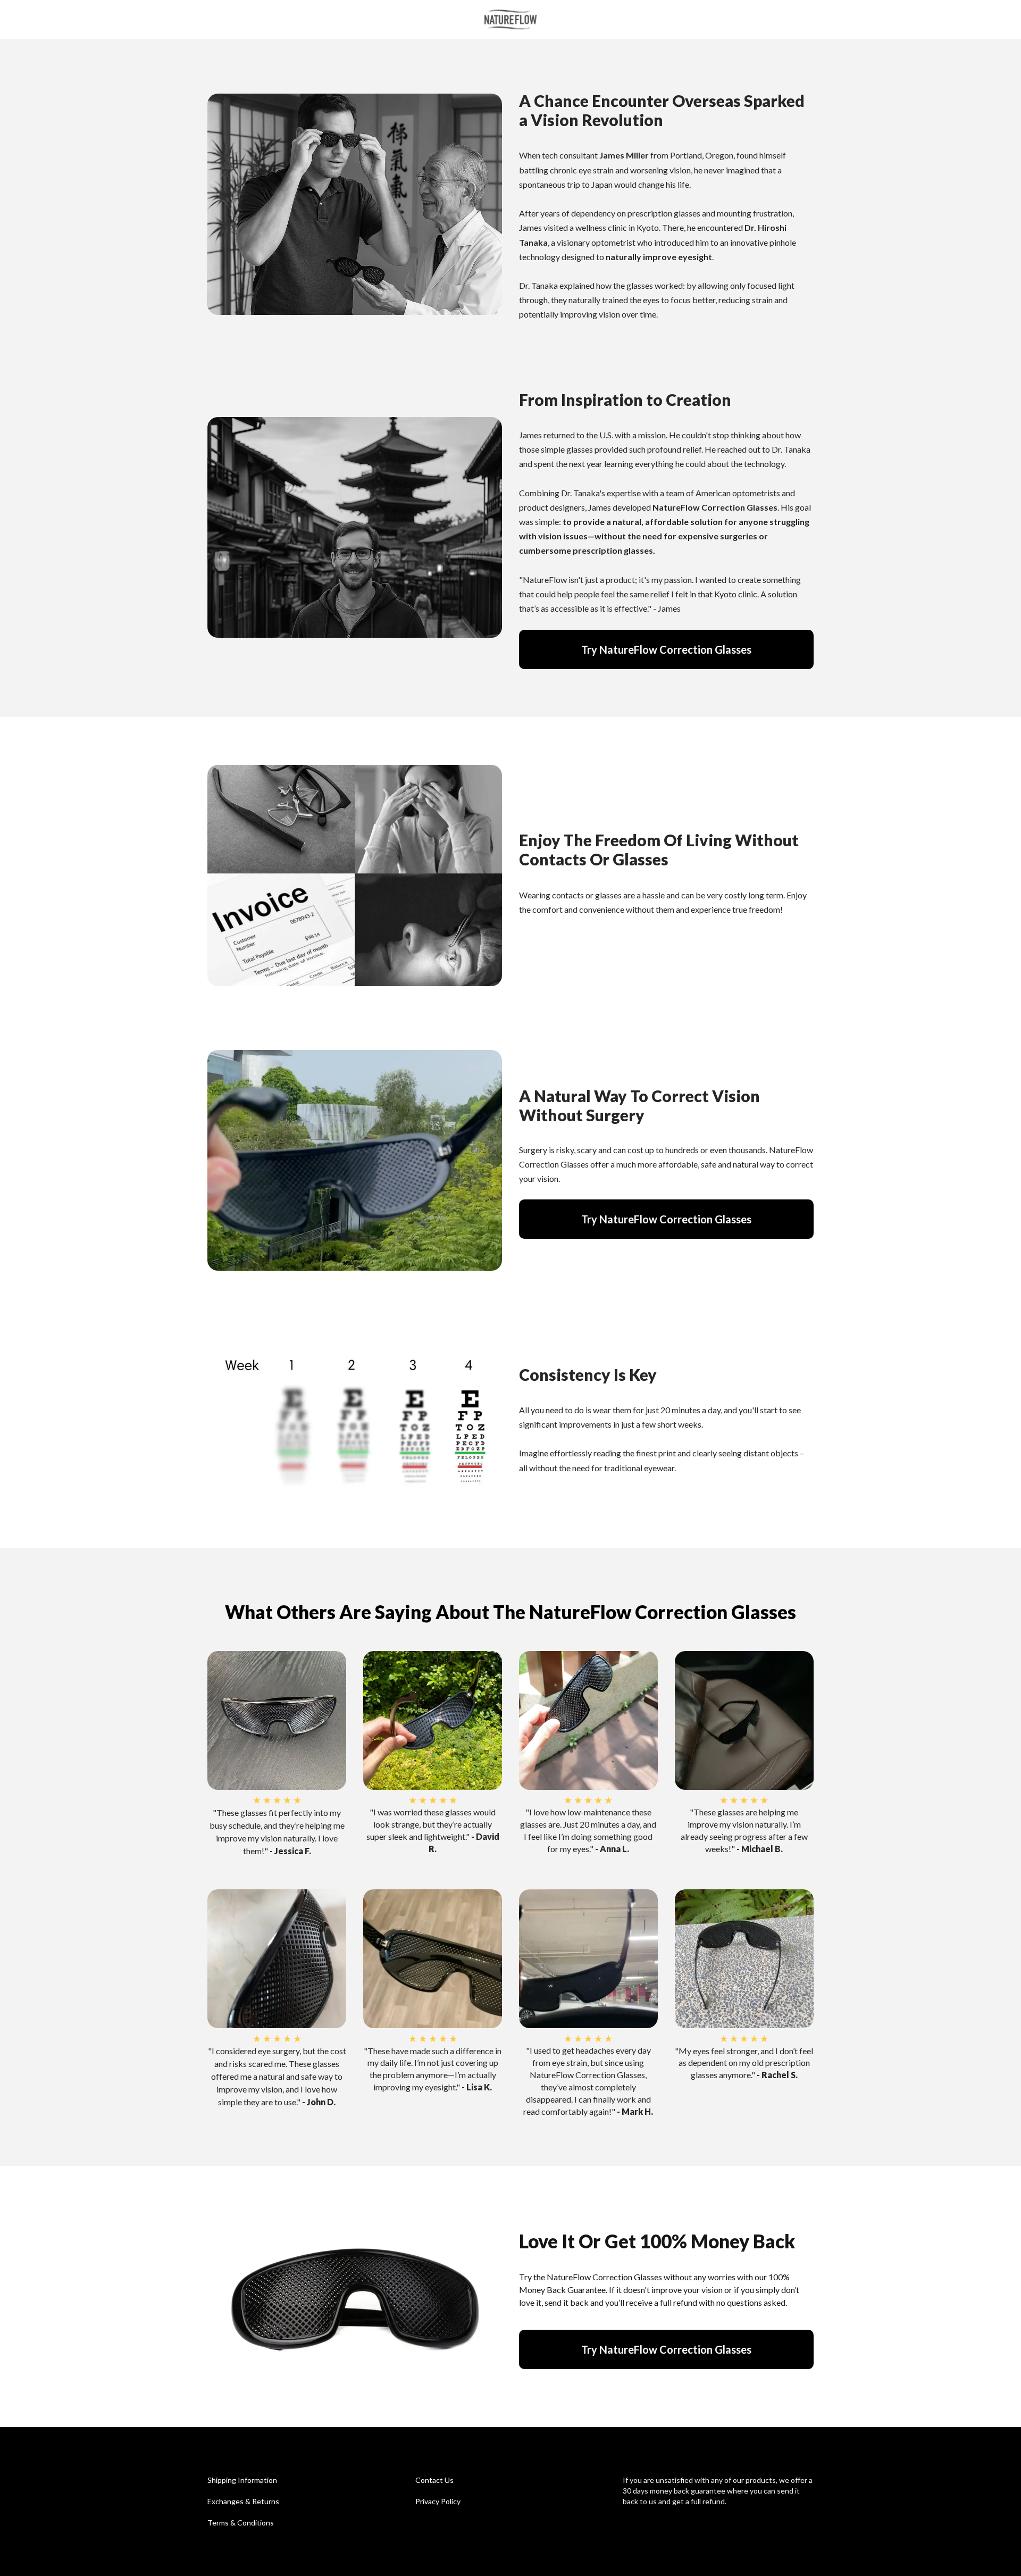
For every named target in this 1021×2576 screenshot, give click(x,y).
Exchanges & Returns (243, 2501)
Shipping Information (242, 2480)
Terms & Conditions (241, 2523)
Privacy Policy (438, 2501)
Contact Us (434, 2480)
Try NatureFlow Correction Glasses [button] (666, 649)
